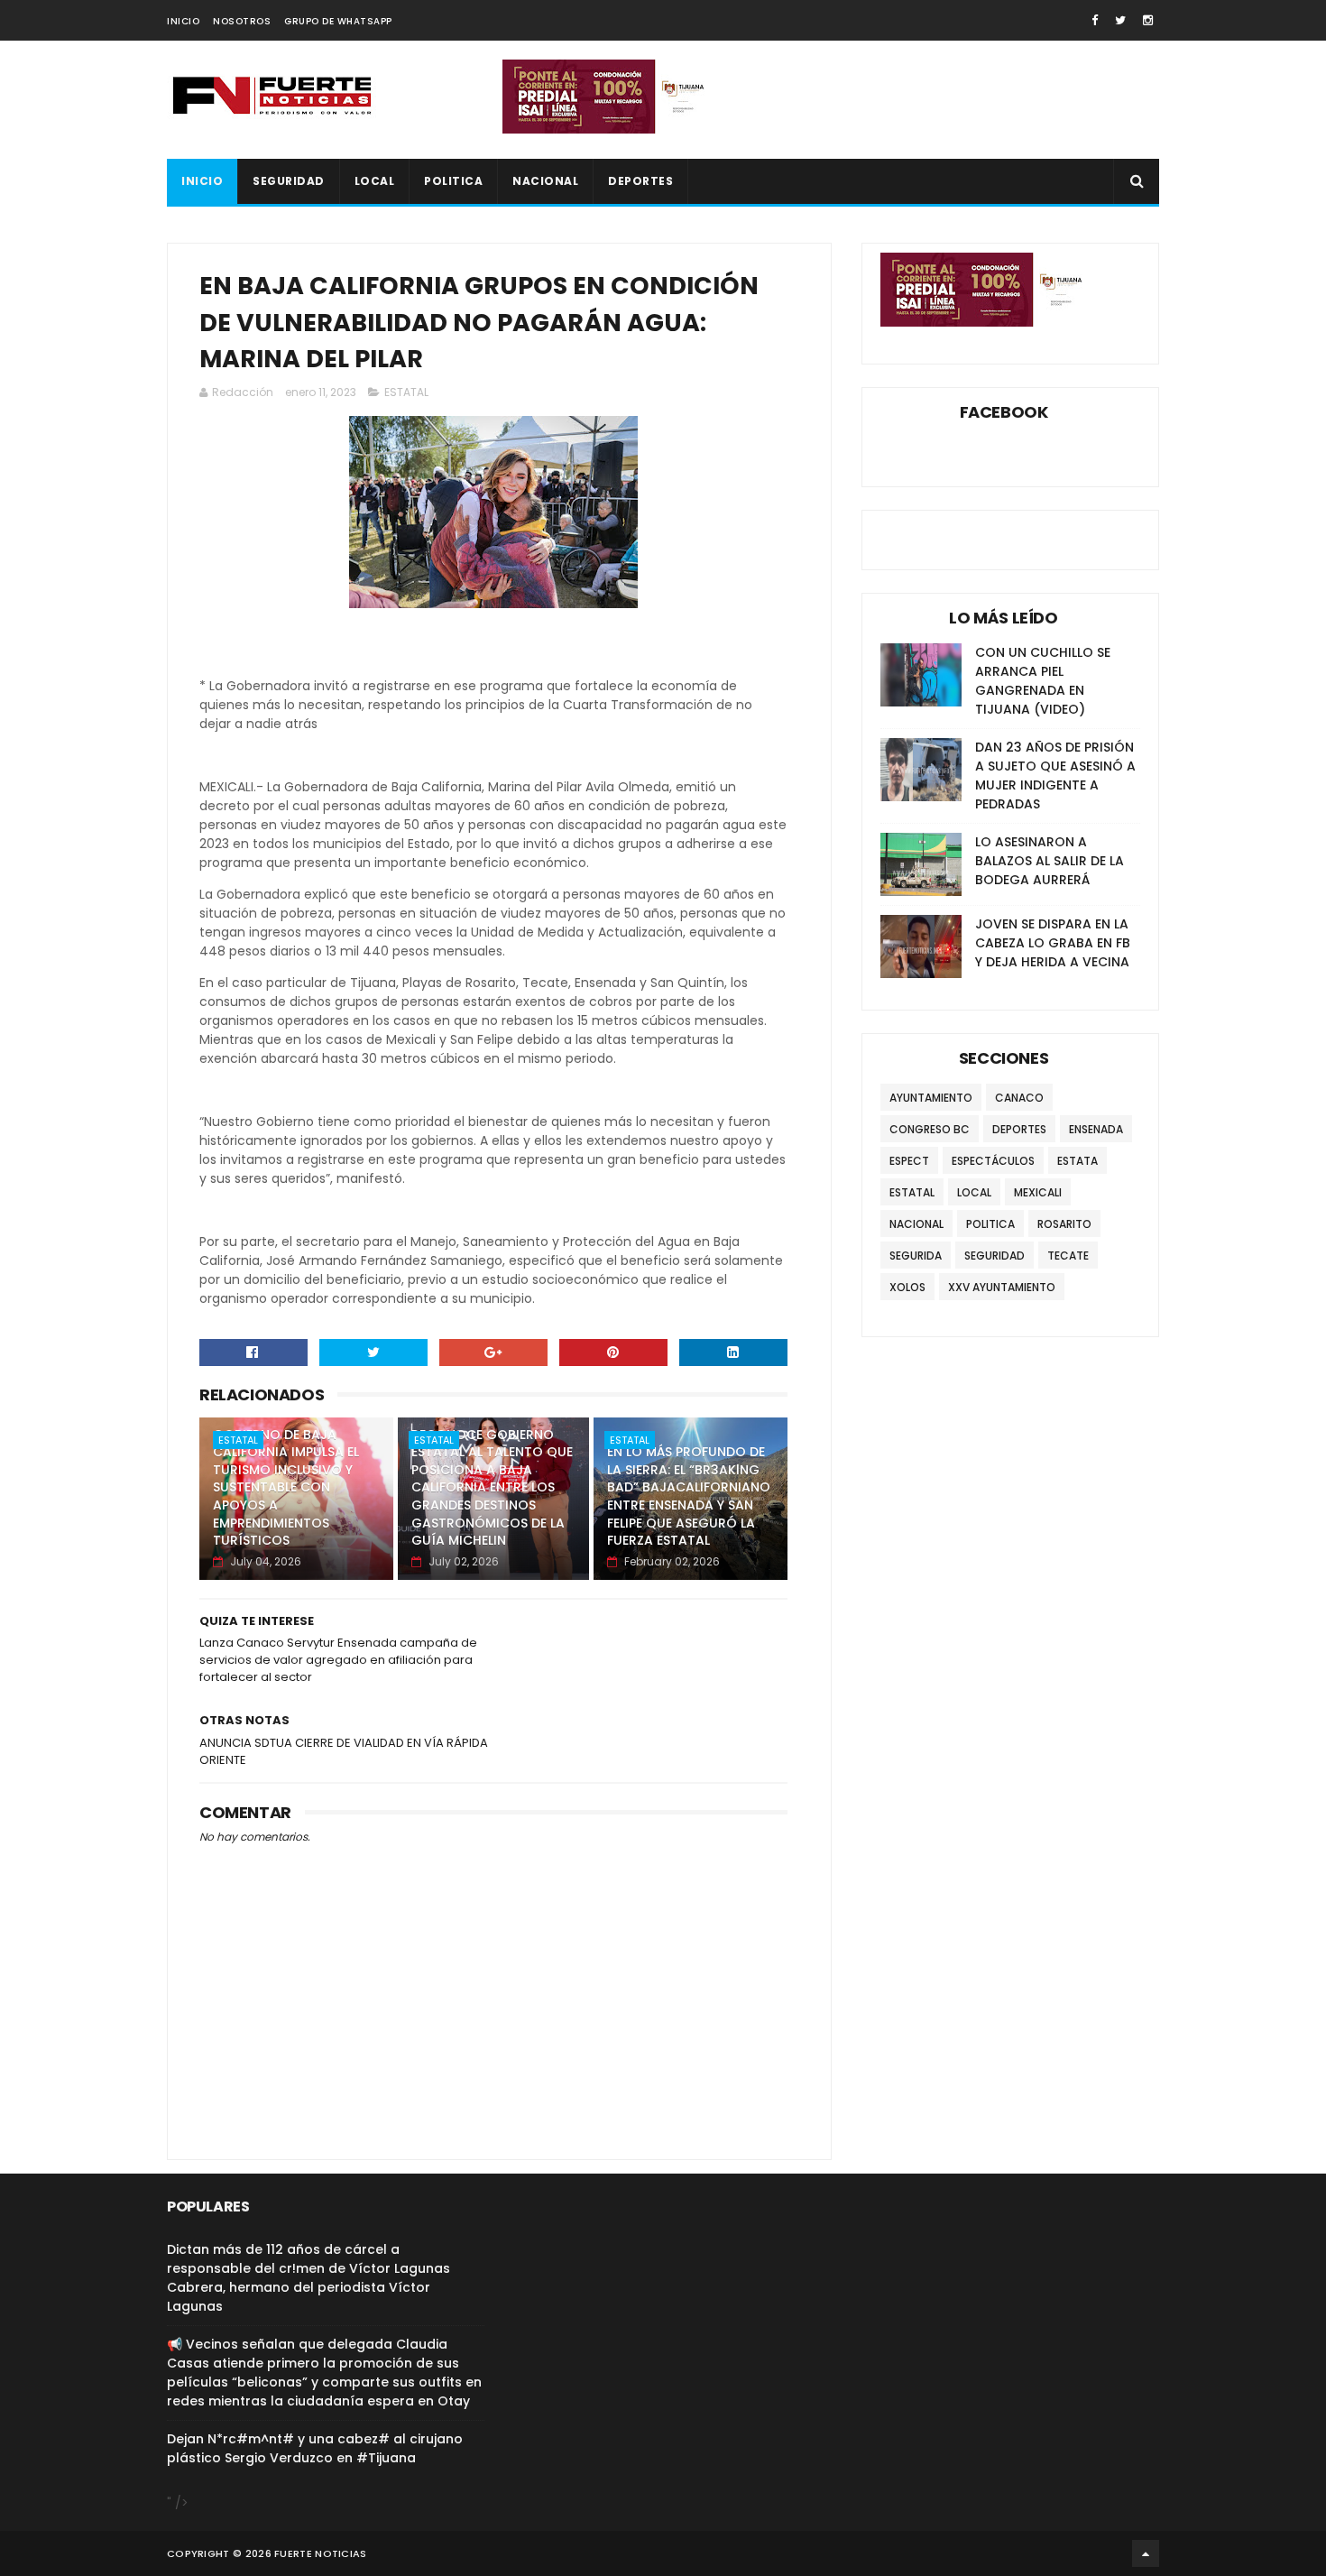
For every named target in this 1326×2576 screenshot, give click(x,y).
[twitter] (1120, 20)
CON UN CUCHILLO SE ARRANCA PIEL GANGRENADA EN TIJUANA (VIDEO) (1043, 681)
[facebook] (1095, 20)
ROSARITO (1064, 1224)
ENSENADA (1096, 1129)
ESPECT (909, 1161)
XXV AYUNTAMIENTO (1002, 1287)
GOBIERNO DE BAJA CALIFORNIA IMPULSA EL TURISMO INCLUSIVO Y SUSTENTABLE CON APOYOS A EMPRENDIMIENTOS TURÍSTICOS (286, 1488)
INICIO (183, 21)
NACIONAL (545, 181)
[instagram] (1148, 20)
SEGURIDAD (289, 181)
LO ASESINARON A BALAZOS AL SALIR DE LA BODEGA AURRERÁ (1050, 861)
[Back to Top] (1146, 2553)
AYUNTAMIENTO (931, 1098)
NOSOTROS (242, 21)
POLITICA (453, 181)
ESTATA (1077, 1161)
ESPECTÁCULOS (993, 1161)
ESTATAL (406, 392)
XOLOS (907, 1287)
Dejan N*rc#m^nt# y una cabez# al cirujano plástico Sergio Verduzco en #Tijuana (315, 2448)
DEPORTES (640, 181)
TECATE (1068, 1256)
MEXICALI (1038, 1192)
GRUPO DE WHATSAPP (338, 21)
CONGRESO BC (930, 1129)
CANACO (1019, 1098)
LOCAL (375, 181)
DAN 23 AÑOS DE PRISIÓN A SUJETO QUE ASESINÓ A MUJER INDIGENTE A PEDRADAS (1055, 776)
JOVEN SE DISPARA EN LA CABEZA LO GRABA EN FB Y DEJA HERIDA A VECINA (1053, 943)
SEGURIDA (916, 1256)
